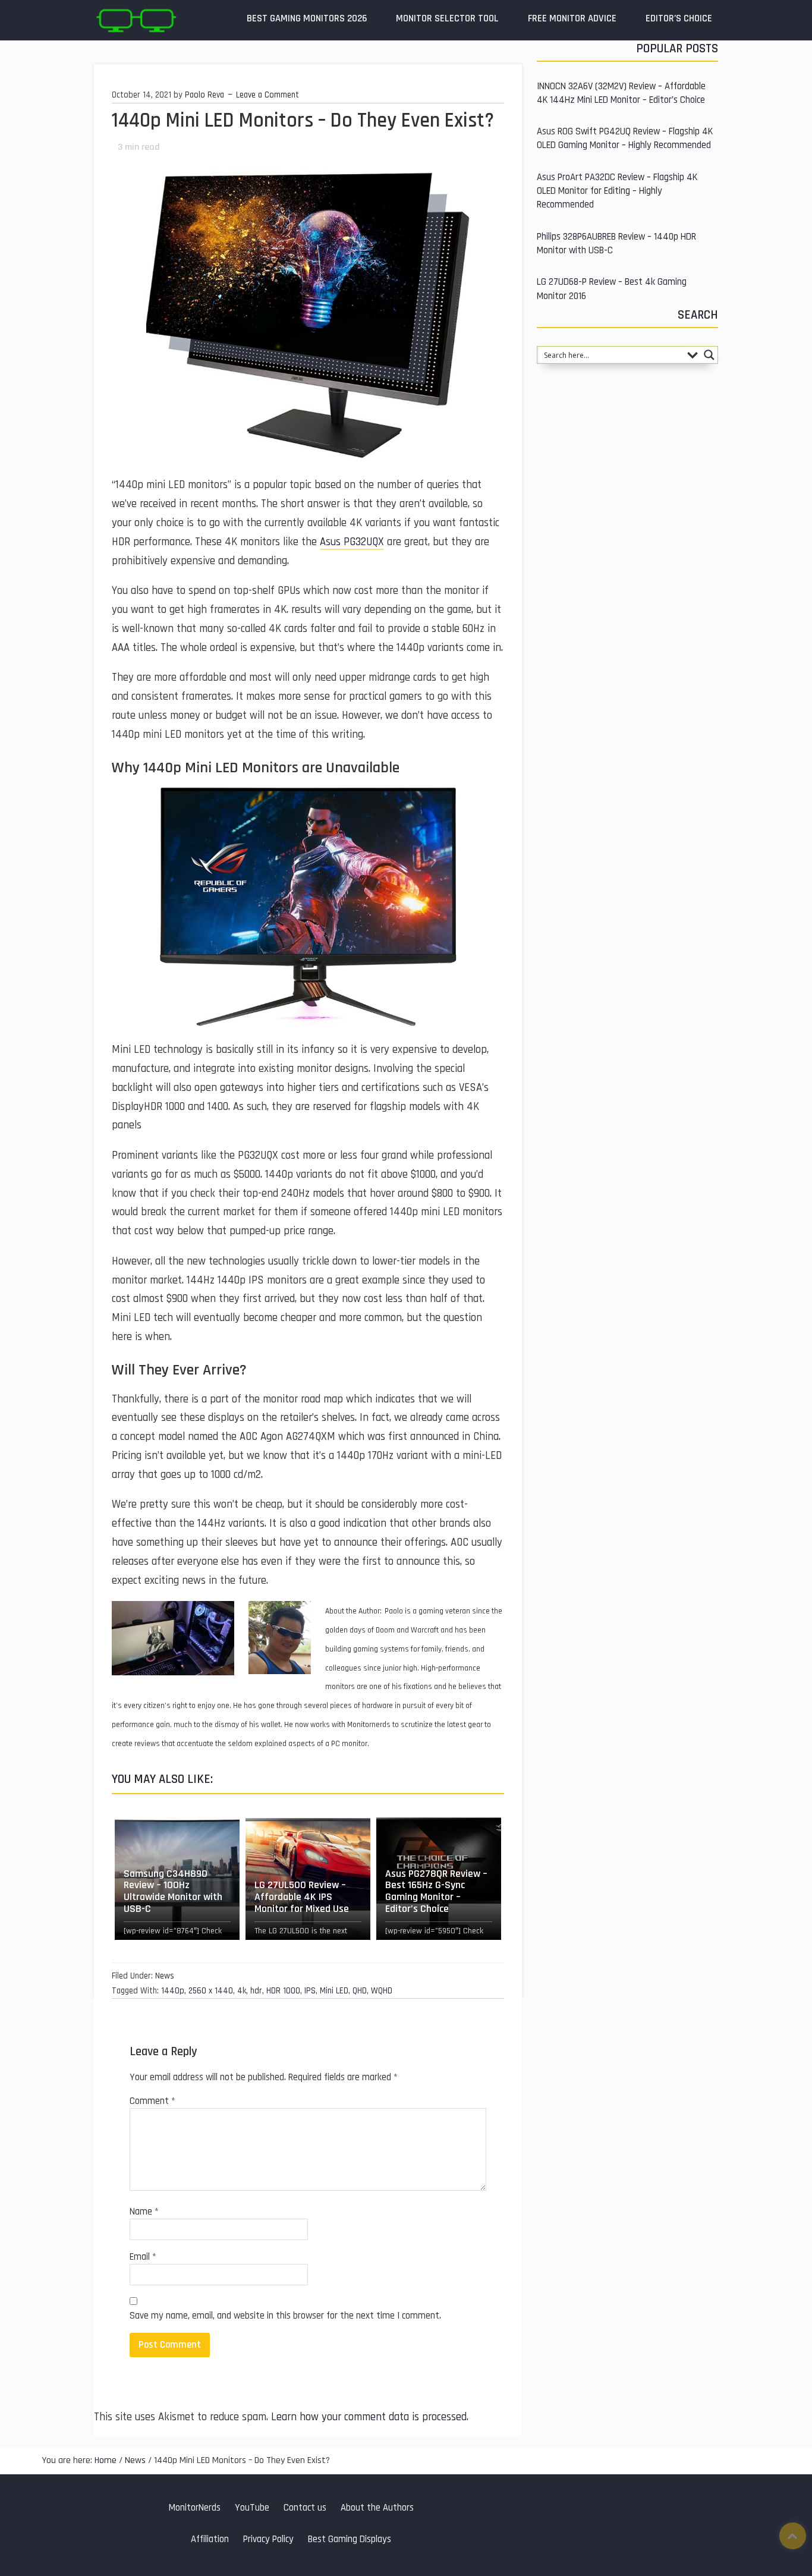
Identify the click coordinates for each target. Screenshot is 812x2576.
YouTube (252, 2508)
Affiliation (210, 2539)
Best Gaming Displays (350, 2539)
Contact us (305, 2508)
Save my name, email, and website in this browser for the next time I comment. (285, 2316)
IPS (310, 1991)
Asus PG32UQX (352, 542)
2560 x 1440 (211, 1991)
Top (793, 2536)
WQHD (382, 1991)
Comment (152, 2101)
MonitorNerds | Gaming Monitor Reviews (136, 20)
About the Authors (377, 2508)
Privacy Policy (268, 2539)
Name (144, 2212)
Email (143, 2257)
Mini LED (334, 1991)
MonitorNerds (195, 2508)
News (165, 1976)
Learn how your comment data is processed (369, 2417)
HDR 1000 (283, 1991)
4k (242, 1991)
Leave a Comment (267, 95)
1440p (173, 1991)
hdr (256, 1991)
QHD (360, 1991)
